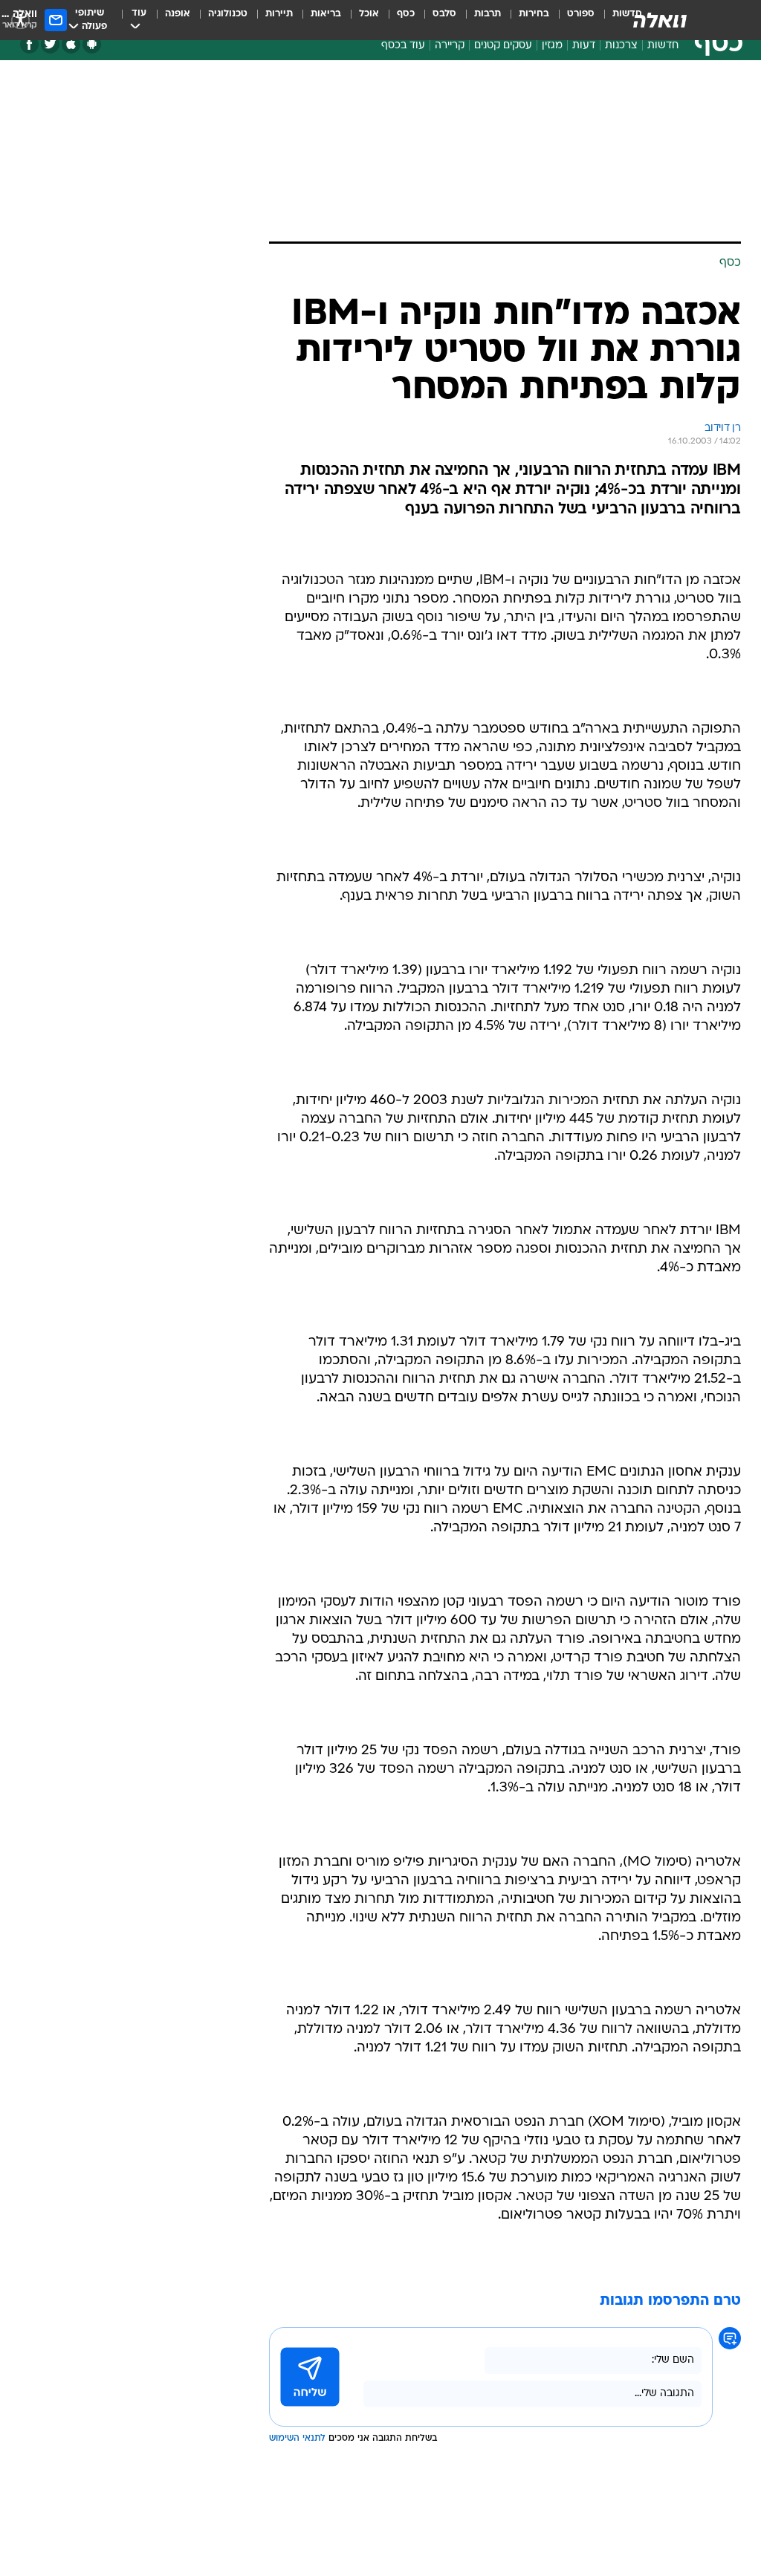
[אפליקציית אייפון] (71, 44)
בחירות (534, 14)
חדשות (663, 46)
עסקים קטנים (503, 46)
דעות (584, 46)
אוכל (369, 14)
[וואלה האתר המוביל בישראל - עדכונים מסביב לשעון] (660, 20)
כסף (406, 14)
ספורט (581, 14)
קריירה (450, 46)
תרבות (488, 14)
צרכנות (621, 46)
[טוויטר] (50, 44)
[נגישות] (20, 20)
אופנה (178, 14)
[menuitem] (572, 20)
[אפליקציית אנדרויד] (92, 44)
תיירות (279, 14)
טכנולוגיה (228, 14)
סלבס (444, 14)
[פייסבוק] (29, 44)
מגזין (552, 46)
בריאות (326, 14)
